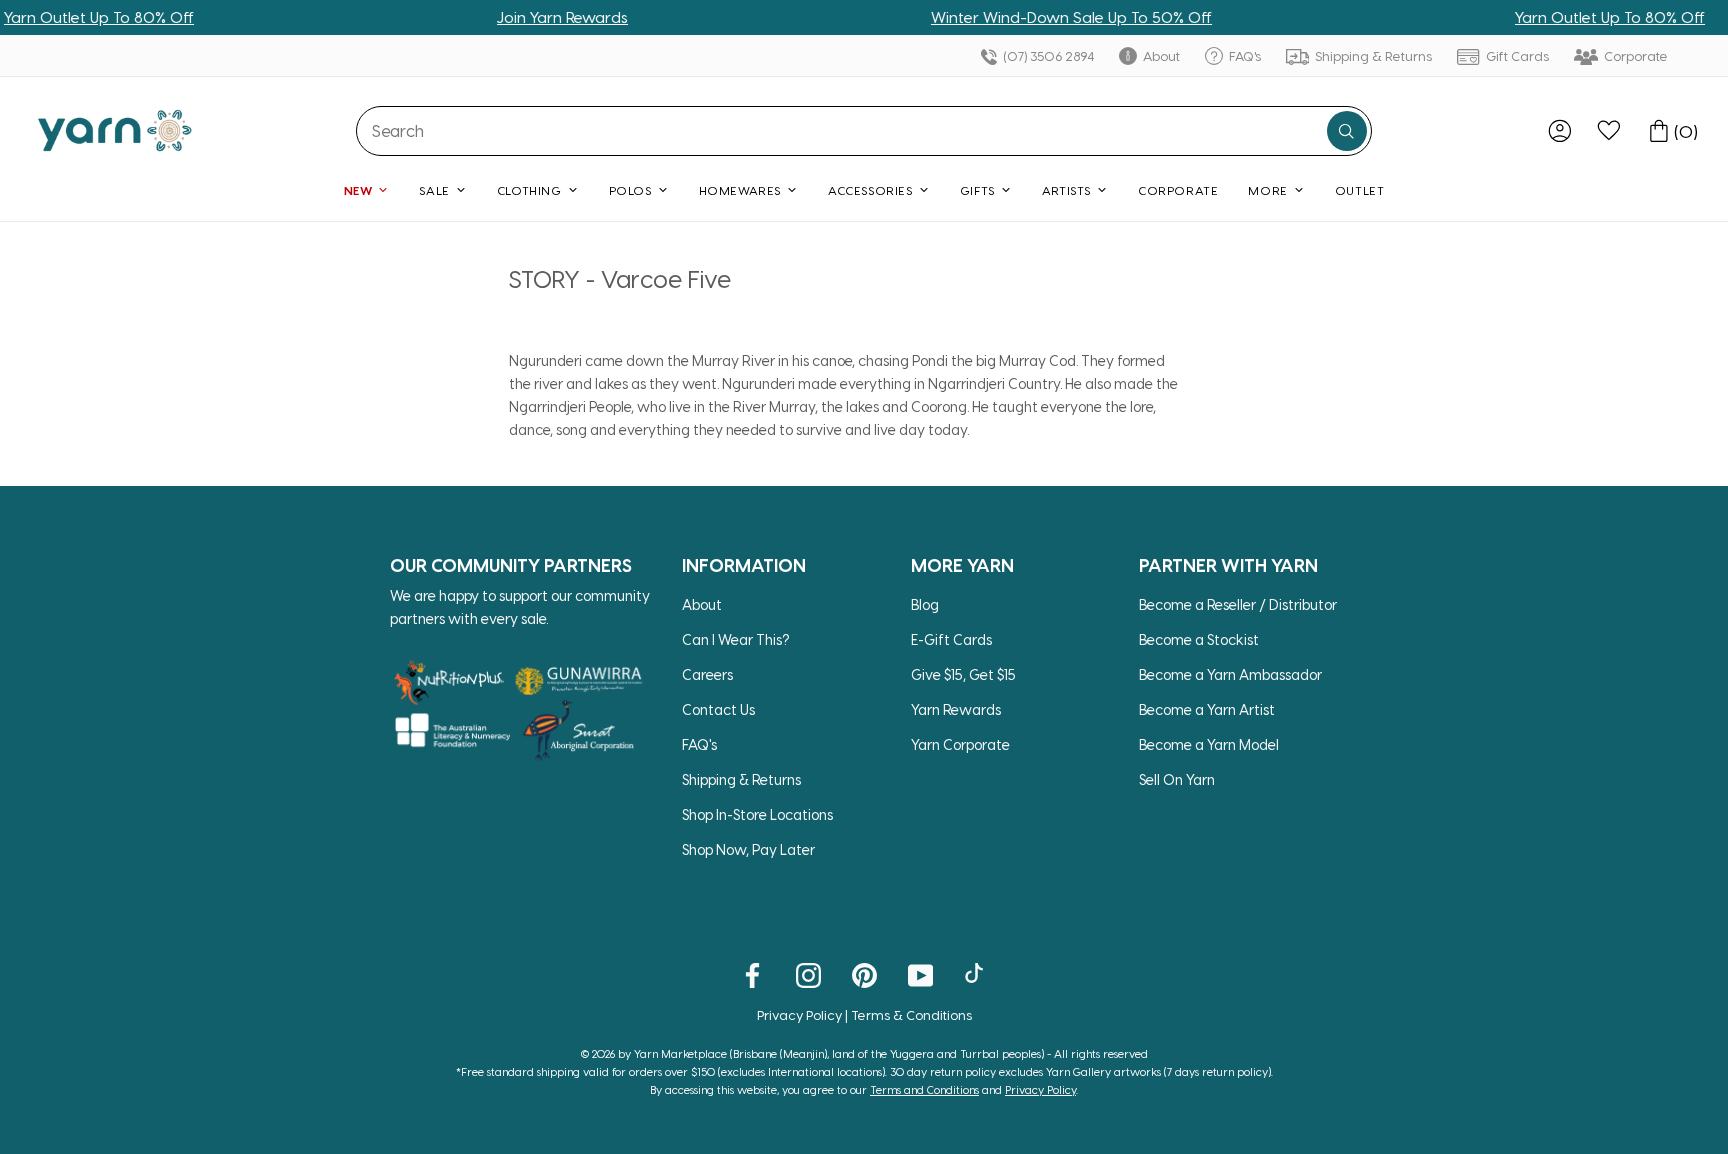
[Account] (1560, 131)
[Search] (1347, 131)
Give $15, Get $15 (963, 674)
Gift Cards (1516, 55)
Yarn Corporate (960, 744)
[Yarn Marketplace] (115, 130)
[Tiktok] (976, 974)
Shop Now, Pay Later (748, 849)
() (1686, 131)
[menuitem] (1560, 131)
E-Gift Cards (951, 639)
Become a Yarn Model (1209, 744)
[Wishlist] (1609, 131)
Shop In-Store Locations (757, 814)
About (1160, 55)
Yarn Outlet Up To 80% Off (1565, 17)
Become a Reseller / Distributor (1238, 604)
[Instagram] (808, 974)
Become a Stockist (1199, 639)
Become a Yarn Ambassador (1230, 674)
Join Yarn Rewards (517, 17)
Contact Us (718, 709)
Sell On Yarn (1177, 779)
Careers (707, 674)
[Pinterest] (864, 974)
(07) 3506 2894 (1047, 55)
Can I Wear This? (736, 639)
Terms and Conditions (924, 1089)
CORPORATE (1178, 190)
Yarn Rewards (956, 709)
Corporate (1634, 55)
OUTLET (1360, 190)
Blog (925, 604)
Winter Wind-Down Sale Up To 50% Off (1026, 17)
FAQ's (1243, 55)
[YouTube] (920, 974)
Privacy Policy (799, 1014)
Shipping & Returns (1372, 55)
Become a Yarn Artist (1207, 709)
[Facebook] (752, 974)
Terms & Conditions (911, 1014)
